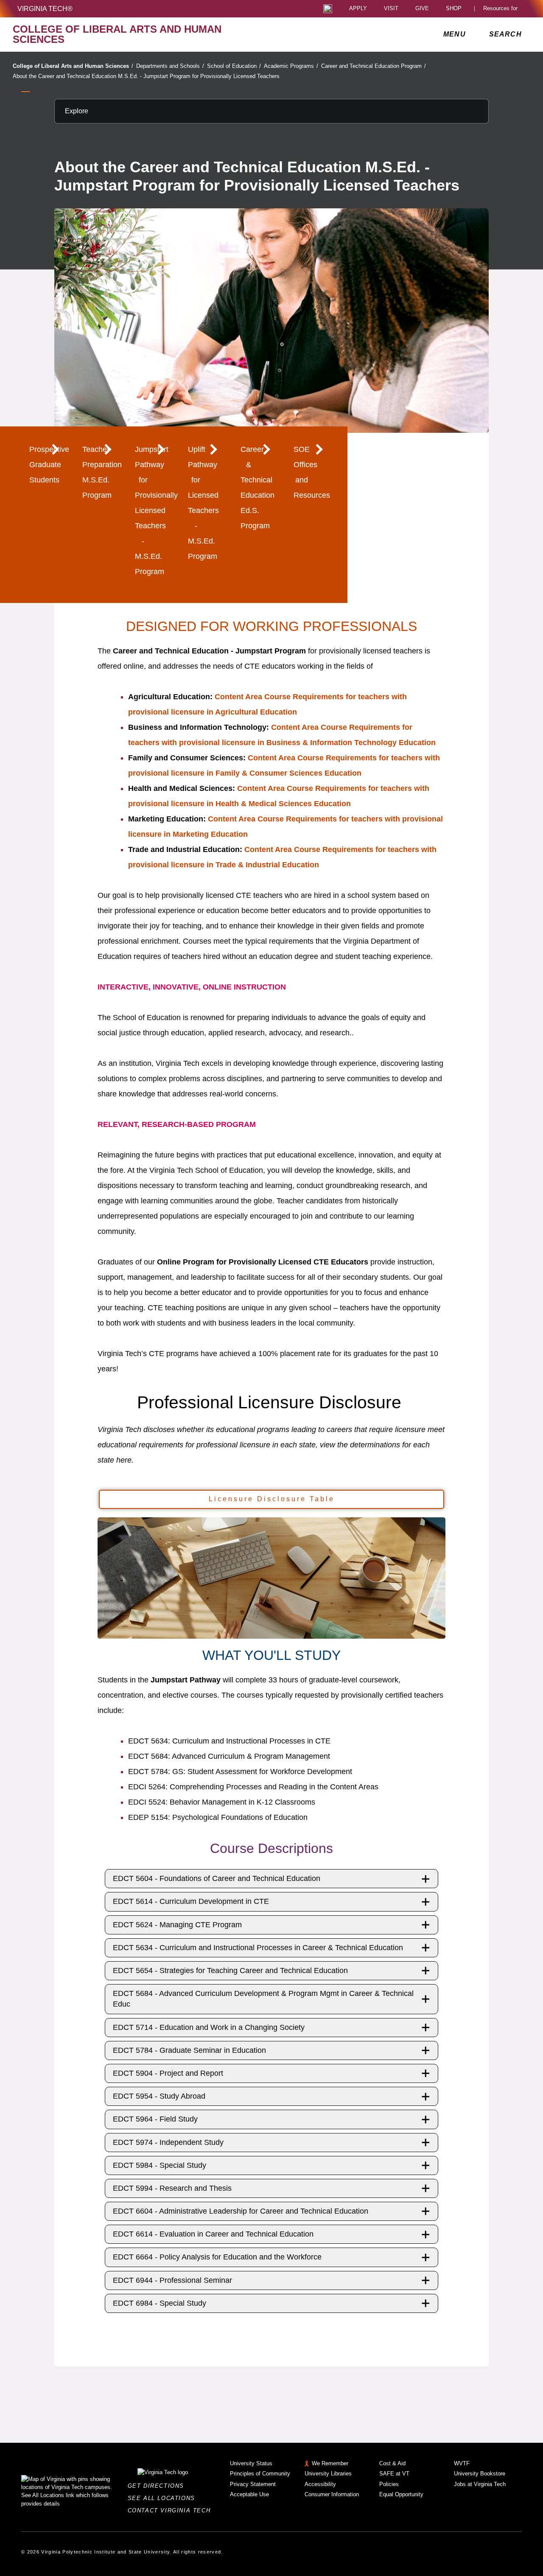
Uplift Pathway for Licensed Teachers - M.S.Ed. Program (203, 503)
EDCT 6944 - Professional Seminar (172, 2280)
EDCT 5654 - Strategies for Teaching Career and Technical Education (230, 1971)
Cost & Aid (392, 2463)
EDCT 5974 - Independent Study (168, 2142)
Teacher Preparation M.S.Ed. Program (98, 472)
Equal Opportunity (401, 2494)
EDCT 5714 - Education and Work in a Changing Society (209, 2027)
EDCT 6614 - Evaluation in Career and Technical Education (213, 2234)
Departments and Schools (170, 66)
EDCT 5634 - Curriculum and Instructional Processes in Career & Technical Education (258, 1948)
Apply (358, 9)
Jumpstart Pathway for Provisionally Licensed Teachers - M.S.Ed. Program (151, 510)
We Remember (330, 2463)
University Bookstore (480, 2474)
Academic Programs (291, 66)
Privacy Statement (253, 2484)
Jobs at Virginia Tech (480, 2484)
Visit (391, 9)
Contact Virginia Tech (172, 2510)
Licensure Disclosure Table (272, 1499)
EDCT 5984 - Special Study (160, 2165)
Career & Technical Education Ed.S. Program (256, 488)
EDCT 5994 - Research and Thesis (172, 2188)
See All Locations (164, 2498)
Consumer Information (332, 2494)
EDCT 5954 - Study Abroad (159, 2096)
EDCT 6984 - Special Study (160, 2303)
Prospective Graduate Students (45, 465)
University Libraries (328, 2474)
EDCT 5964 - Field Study (155, 2119)
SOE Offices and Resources (309, 472)
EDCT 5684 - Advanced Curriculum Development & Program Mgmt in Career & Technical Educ (263, 1999)
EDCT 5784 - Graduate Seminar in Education (189, 2050)
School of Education (234, 66)
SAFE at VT (394, 2474)
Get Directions (158, 2486)
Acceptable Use (249, 2494)
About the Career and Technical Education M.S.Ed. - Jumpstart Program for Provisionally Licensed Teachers (146, 76)
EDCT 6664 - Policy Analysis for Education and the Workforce (217, 2257)
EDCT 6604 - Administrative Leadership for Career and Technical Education (241, 2211)
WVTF (462, 2463)
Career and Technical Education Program (374, 66)
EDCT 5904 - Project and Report (168, 2073)
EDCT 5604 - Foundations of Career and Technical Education (217, 1878)
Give (422, 9)
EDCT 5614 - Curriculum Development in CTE (191, 1901)
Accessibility (320, 2484)
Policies (389, 2484)
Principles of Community (260, 2474)
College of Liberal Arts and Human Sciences (73, 66)
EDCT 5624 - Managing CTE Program (177, 1925)
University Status (251, 2463)
